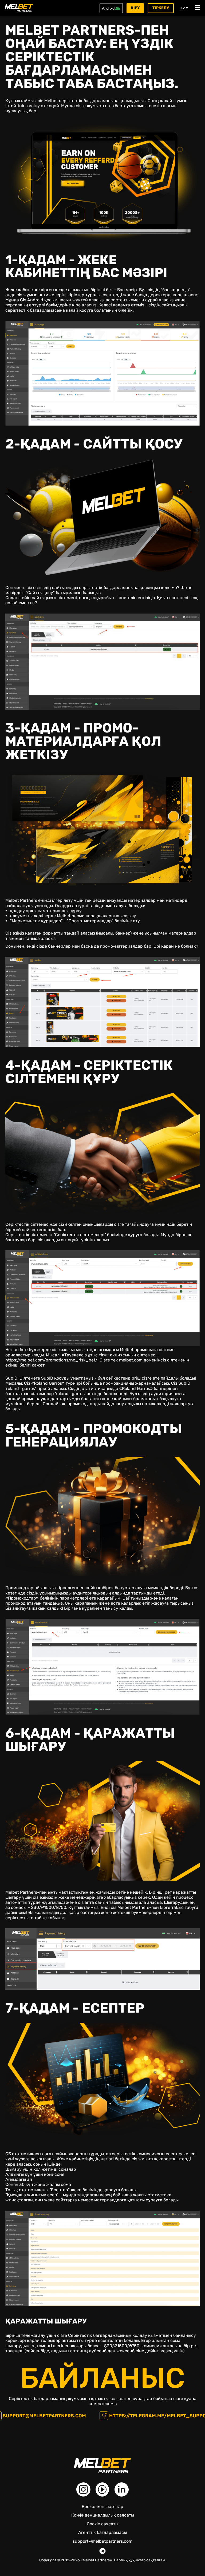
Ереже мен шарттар (102, 2507)
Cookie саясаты (102, 2524)
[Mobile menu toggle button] (198, 8)
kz (183, 8)
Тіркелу (161, 8)
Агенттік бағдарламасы (102, 2532)
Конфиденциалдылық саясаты (103, 2515)
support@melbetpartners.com (44, 2416)
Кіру (135, 8)
